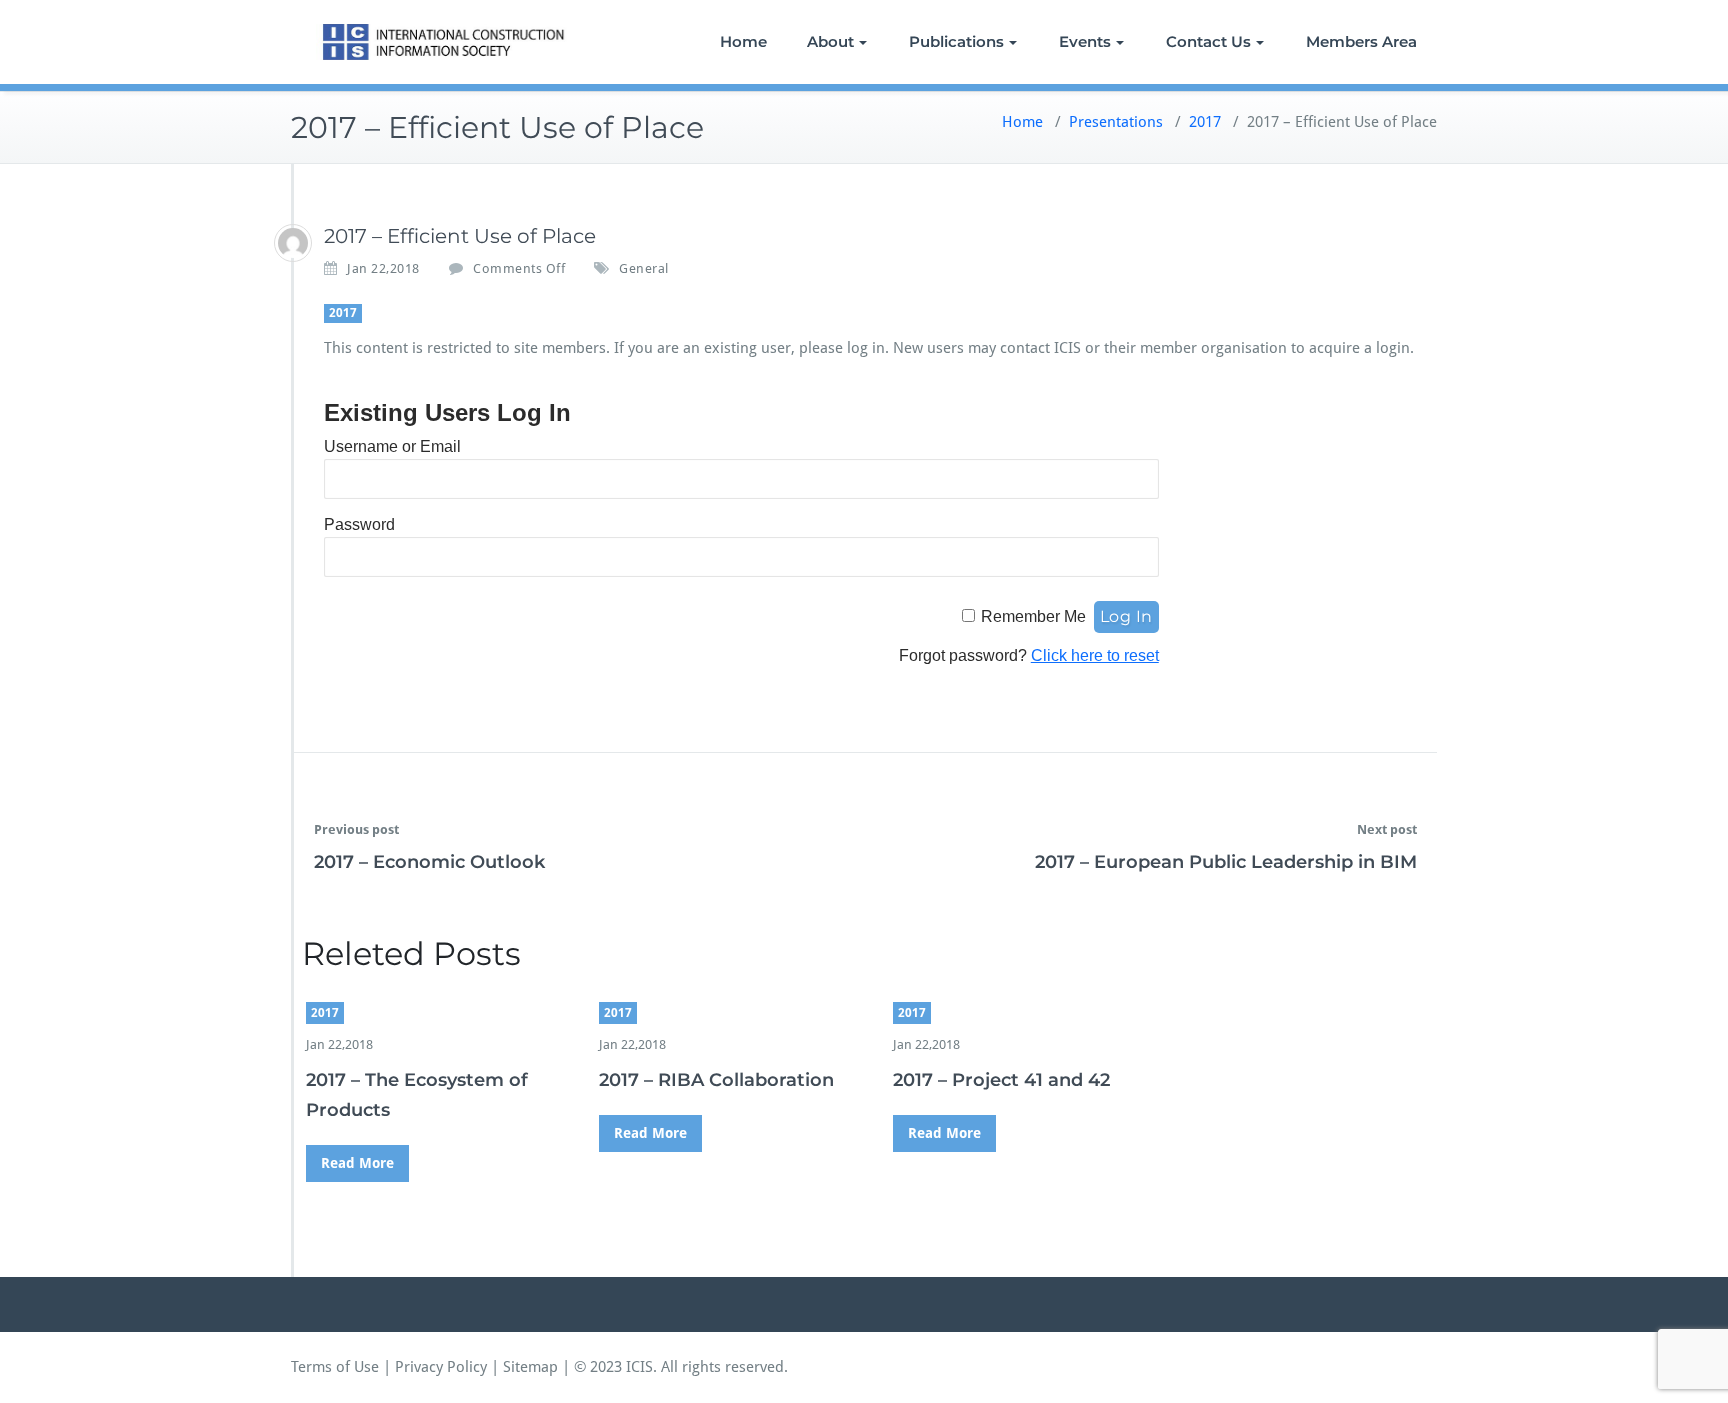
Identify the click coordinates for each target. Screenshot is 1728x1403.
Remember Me (1033, 616)
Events (1085, 41)
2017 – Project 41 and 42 (1001, 1080)
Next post (1387, 829)
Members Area (1361, 41)
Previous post (356, 829)
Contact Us (1208, 41)
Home (743, 41)
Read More (357, 1163)
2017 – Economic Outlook (429, 862)
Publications (956, 41)
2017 (1205, 122)
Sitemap (530, 1367)
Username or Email (392, 446)
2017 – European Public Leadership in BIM (1226, 862)
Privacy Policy (441, 1367)
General (644, 268)
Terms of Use (335, 1367)
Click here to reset (1095, 655)
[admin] (293, 243)
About (830, 41)
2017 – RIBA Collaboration (716, 1080)
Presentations (1116, 122)
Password (359, 524)
